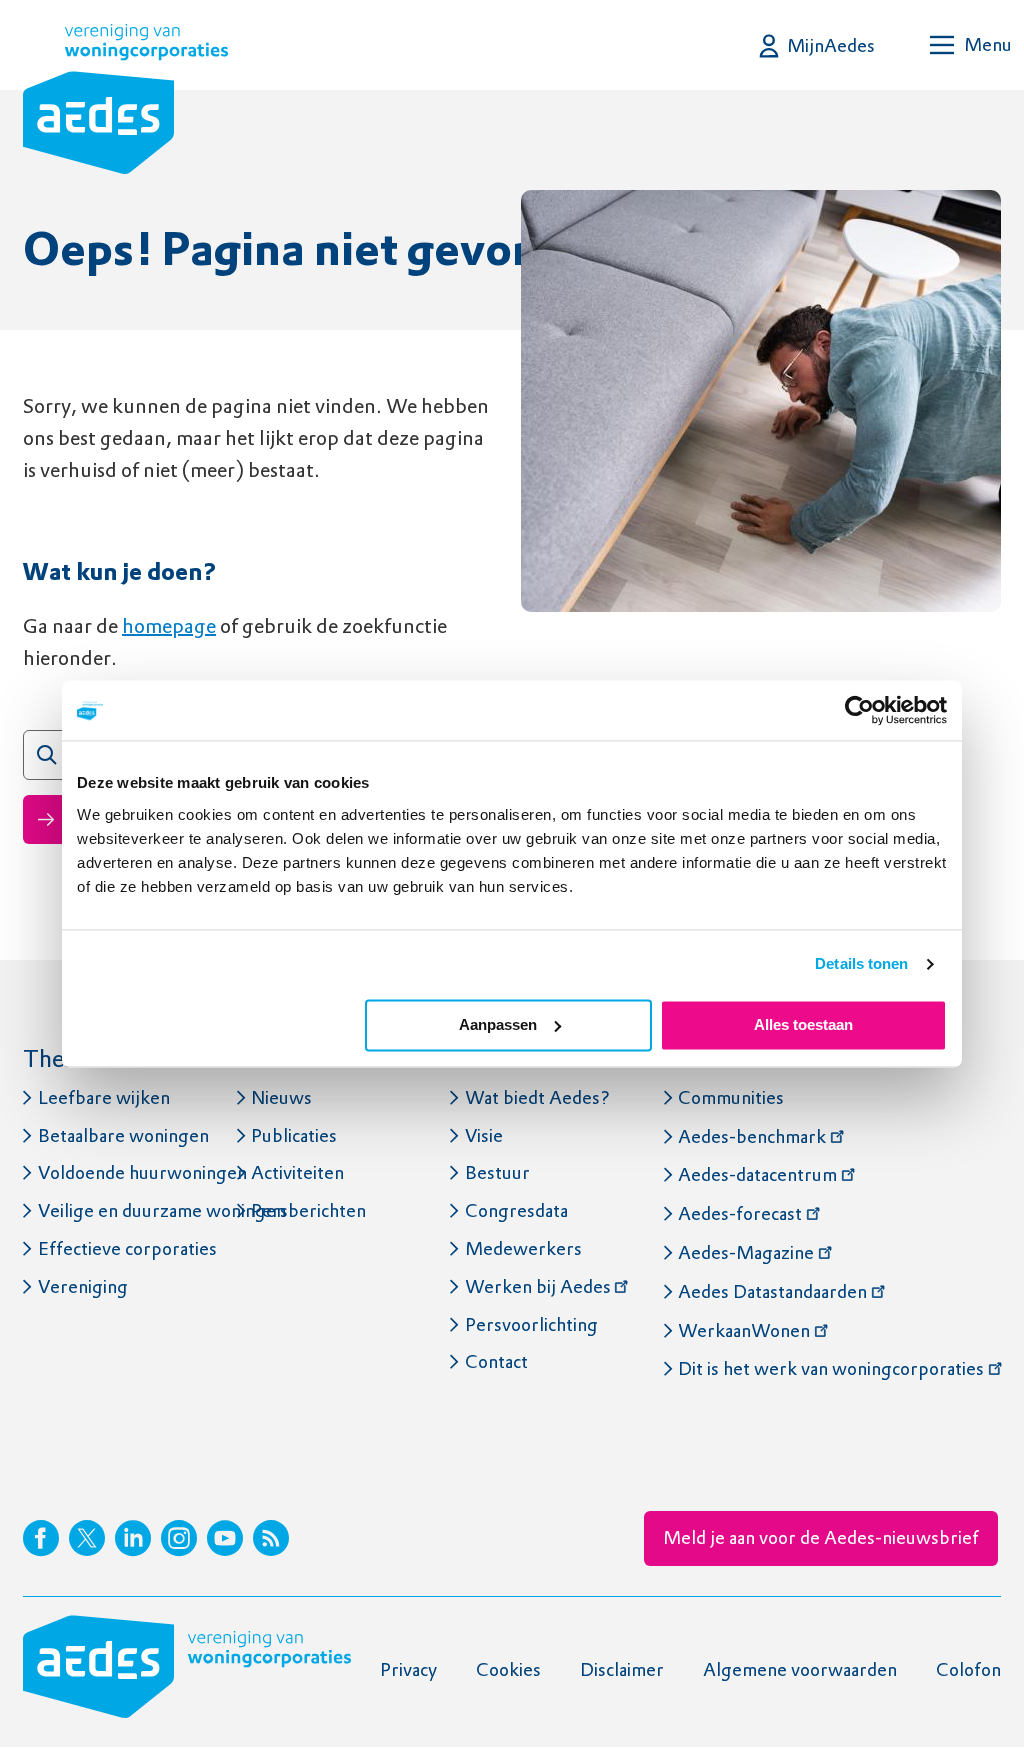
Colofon (968, 1669)
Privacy (408, 1669)
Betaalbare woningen (123, 1135)
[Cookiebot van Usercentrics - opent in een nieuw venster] (859, 710)
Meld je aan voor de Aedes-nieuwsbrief (821, 1537)
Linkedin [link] (133, 1538)
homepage (169, 626)
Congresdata (516, 1210)
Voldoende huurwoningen (142, 1172)
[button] (818, 45)
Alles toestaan (803, 1024)
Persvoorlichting (531, 1324)
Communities (731, 1097)
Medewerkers (523, 1248)
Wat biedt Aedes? (537, 1097)
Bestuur (497, 1172)
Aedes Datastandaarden (772, 1291)
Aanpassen (498, 1024)
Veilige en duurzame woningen (162, 1210)
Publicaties (294, 1135)
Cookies (508, 1669)
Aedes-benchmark (752, 1136)
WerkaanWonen (744, 1330)
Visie (484, 1135)
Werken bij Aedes (538, 1286)
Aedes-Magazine (746, 1252)
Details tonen (861, 963)
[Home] (125, 103)
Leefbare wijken (104, 1097)
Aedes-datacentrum (757, 1174)
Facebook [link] (41, 1538)
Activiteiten (297, 1172)
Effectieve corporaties (127, 1248)
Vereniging (83, 1286)
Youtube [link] (225, 1538)
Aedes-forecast (740, 1213)
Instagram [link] (179, 1538)
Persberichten (308, 1210)
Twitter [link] (87, 1538)
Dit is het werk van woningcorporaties (831, 1368)
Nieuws (281, 1097)
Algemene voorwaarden (800, 1669)
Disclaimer (622, 1669)
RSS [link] (271, 1538)
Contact (496, 1361)
